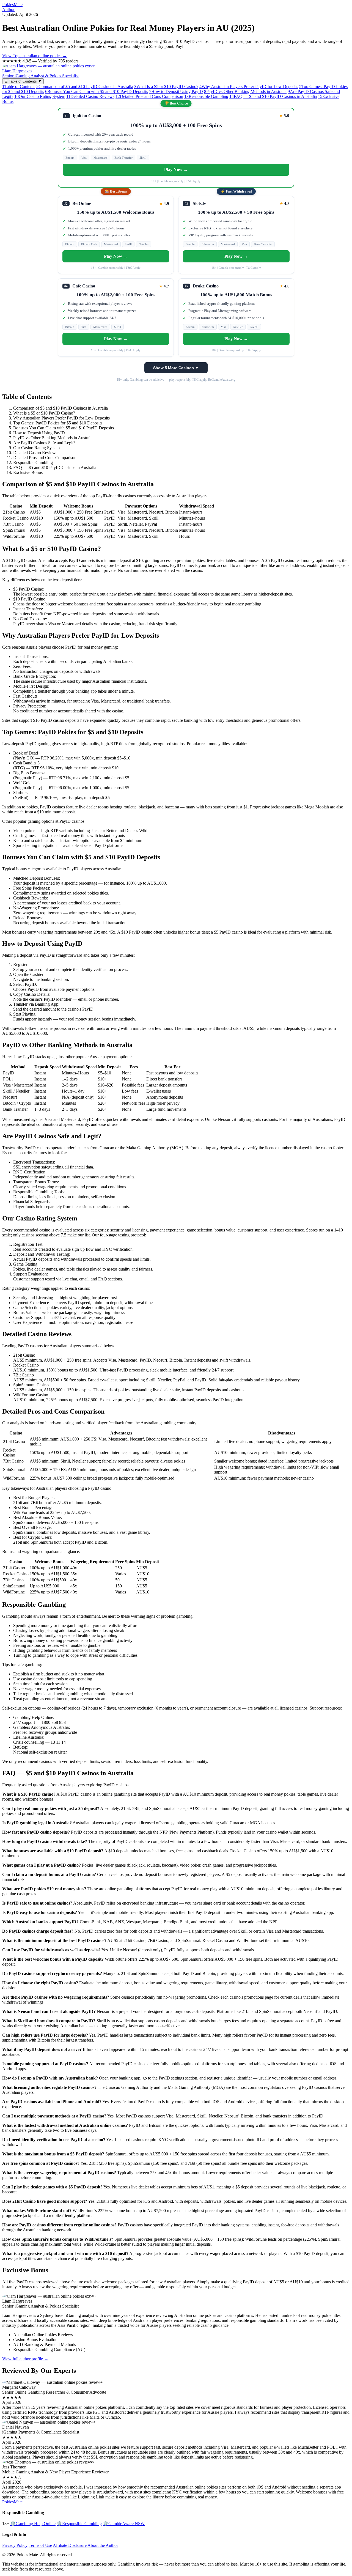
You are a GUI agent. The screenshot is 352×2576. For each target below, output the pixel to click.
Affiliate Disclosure (70, 2545)
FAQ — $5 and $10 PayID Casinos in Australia (273, 96)
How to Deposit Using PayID (176, 91)
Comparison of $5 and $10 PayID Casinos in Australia (85, 87)
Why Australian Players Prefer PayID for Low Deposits (249, 87)
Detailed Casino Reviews (90, 96)
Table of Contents (19, 87)
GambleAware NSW (124, 2524)
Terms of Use (40, 2545)
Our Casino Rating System (40, 96)
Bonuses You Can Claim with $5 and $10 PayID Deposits (97, 91)
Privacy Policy (15, 2545)
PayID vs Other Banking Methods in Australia (245, 91)
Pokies (12, 5)
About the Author (103, 2545)
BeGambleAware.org (222, 380)
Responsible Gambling (206, 96)
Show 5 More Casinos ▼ (176, 368)
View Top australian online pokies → (35, 56)
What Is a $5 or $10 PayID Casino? (166, 87)
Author (8, 9)
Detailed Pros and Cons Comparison (149, 96)
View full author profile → (25, 2359)
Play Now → (176, 170)
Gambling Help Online (33, 2524)
